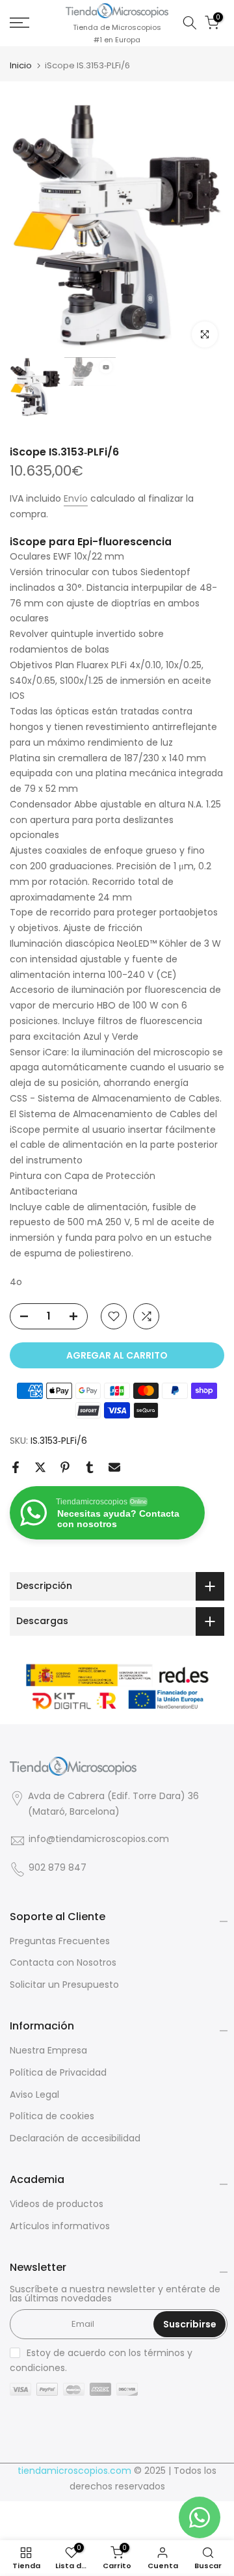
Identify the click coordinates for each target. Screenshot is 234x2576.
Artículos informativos (60, 2226)
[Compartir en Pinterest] (65, 1467)
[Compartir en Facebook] (16, 1467)
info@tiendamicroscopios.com (99, 1839)
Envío (76, 498)
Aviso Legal (34, 2095)
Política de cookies (52, 2116)
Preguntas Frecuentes (60, 1941)
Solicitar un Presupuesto (64, 1985)
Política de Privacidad (58, 2073)
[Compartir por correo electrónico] (114, 1467)
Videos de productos (57, 2204)
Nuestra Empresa (48, 2051)
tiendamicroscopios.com (74, 2471)
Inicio (21, 65)
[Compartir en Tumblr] (90, 1467)
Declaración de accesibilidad (75, 2138)
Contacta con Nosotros (63, 1963)
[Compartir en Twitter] (40, 1467)
